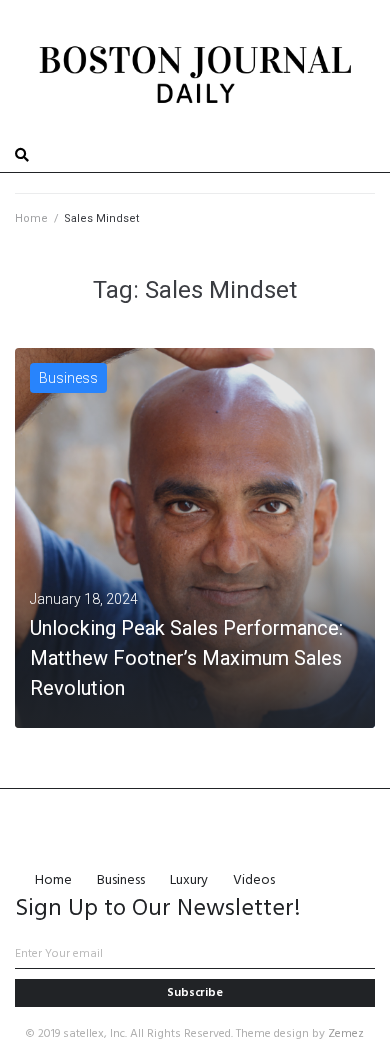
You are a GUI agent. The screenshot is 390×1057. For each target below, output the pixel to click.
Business (68, 378)
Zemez (346, 1034)
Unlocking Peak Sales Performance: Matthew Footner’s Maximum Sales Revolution (186, 658)
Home (31, 218)
